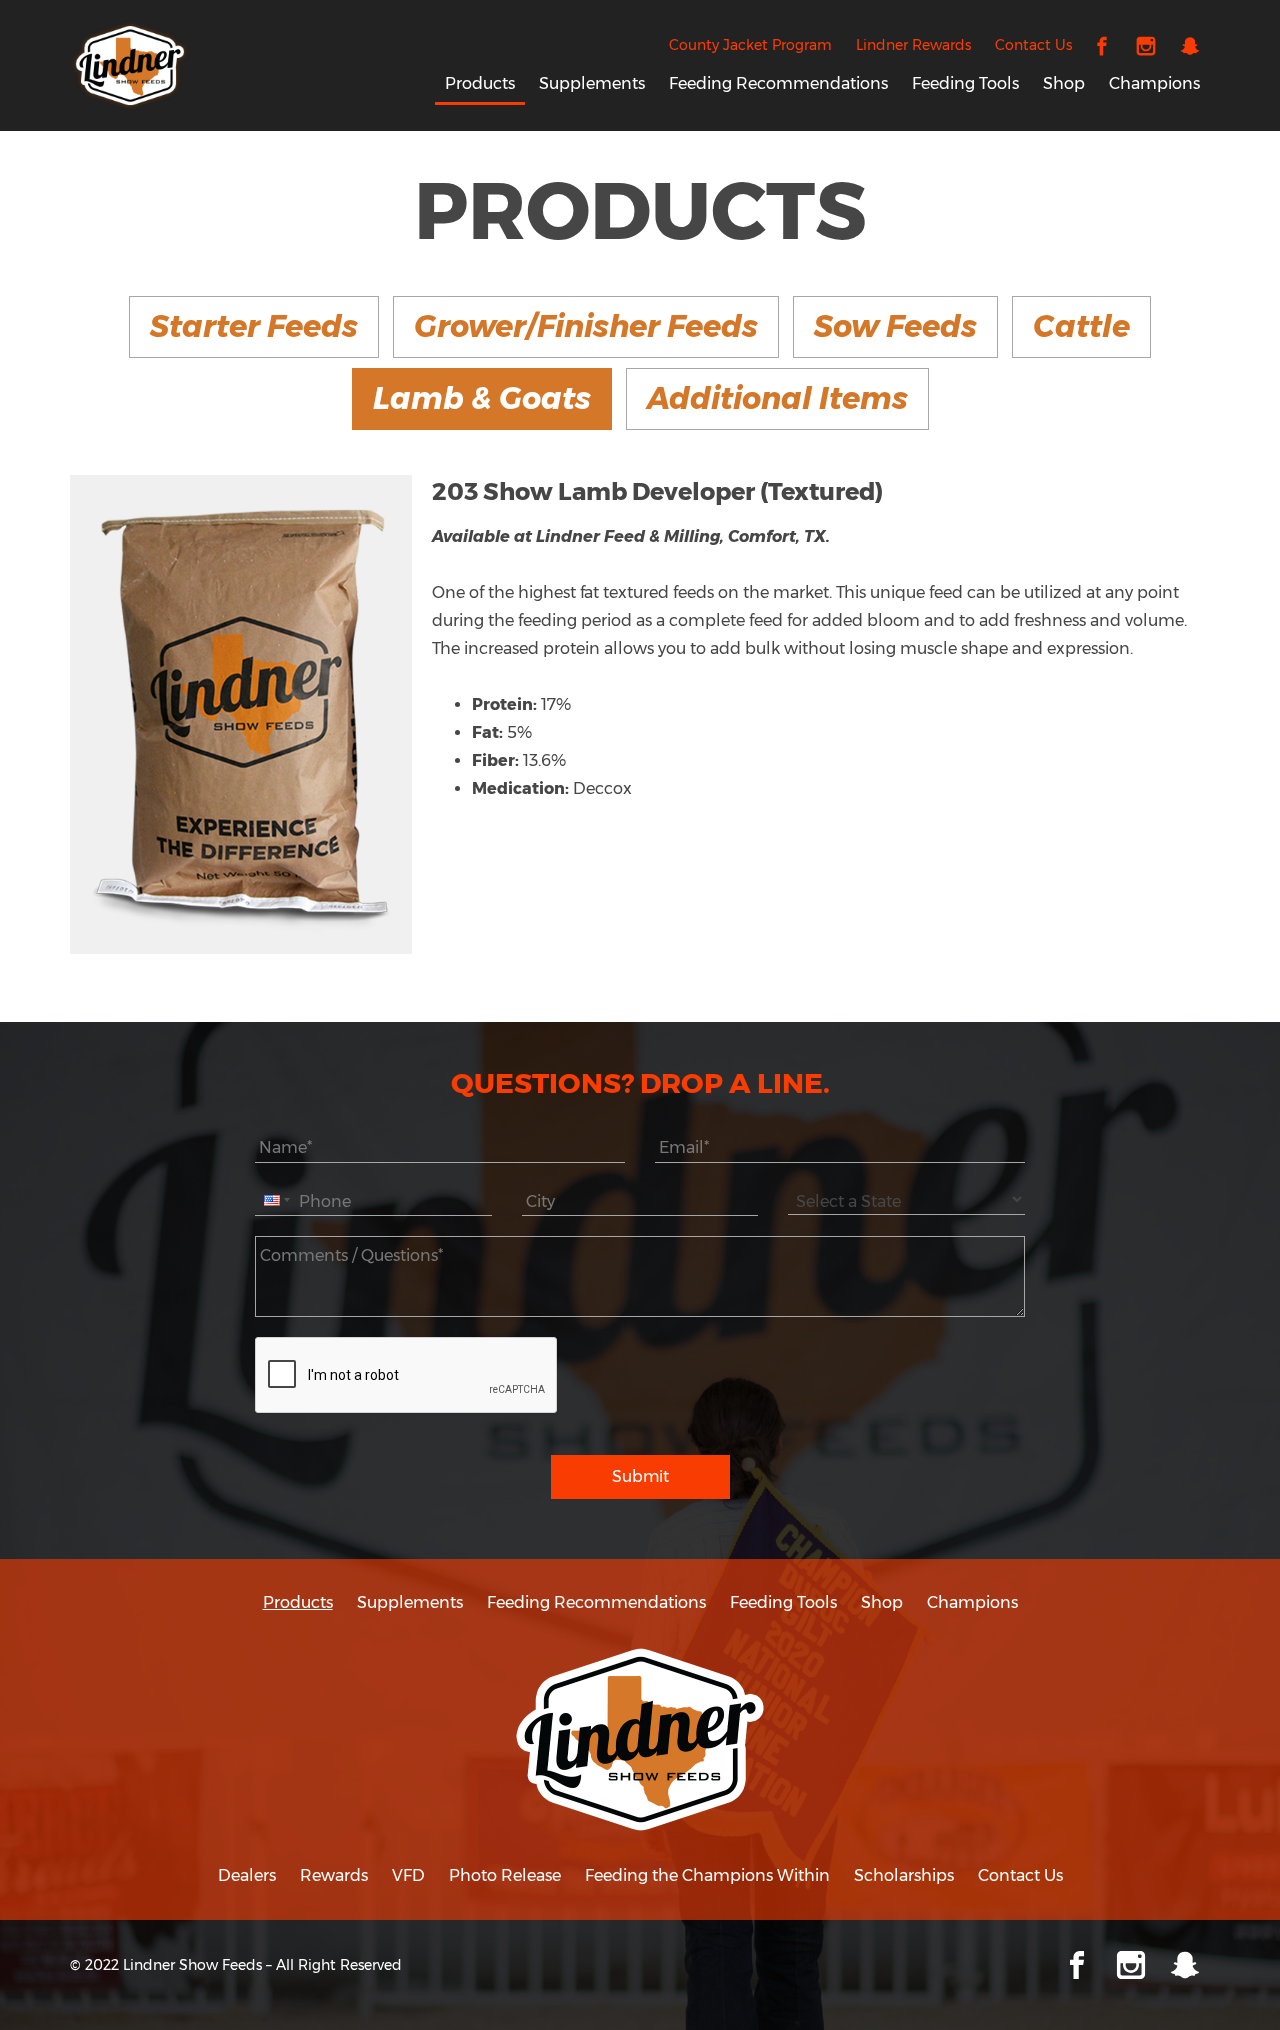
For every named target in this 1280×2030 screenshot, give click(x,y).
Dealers (247, 1875)
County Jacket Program (750, 45)
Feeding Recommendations (778, 83)
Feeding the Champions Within (707, 1875)
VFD (408, 1875)
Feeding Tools (965, 83)
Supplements (592, 83)
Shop (1064, 83)
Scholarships (904, 1875)
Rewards (334, 1875)
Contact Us (1033, 45)
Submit (640, 1476)
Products (480, 83)
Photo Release (505, 1875)
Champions (1154, 83)
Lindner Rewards (913, 45)
